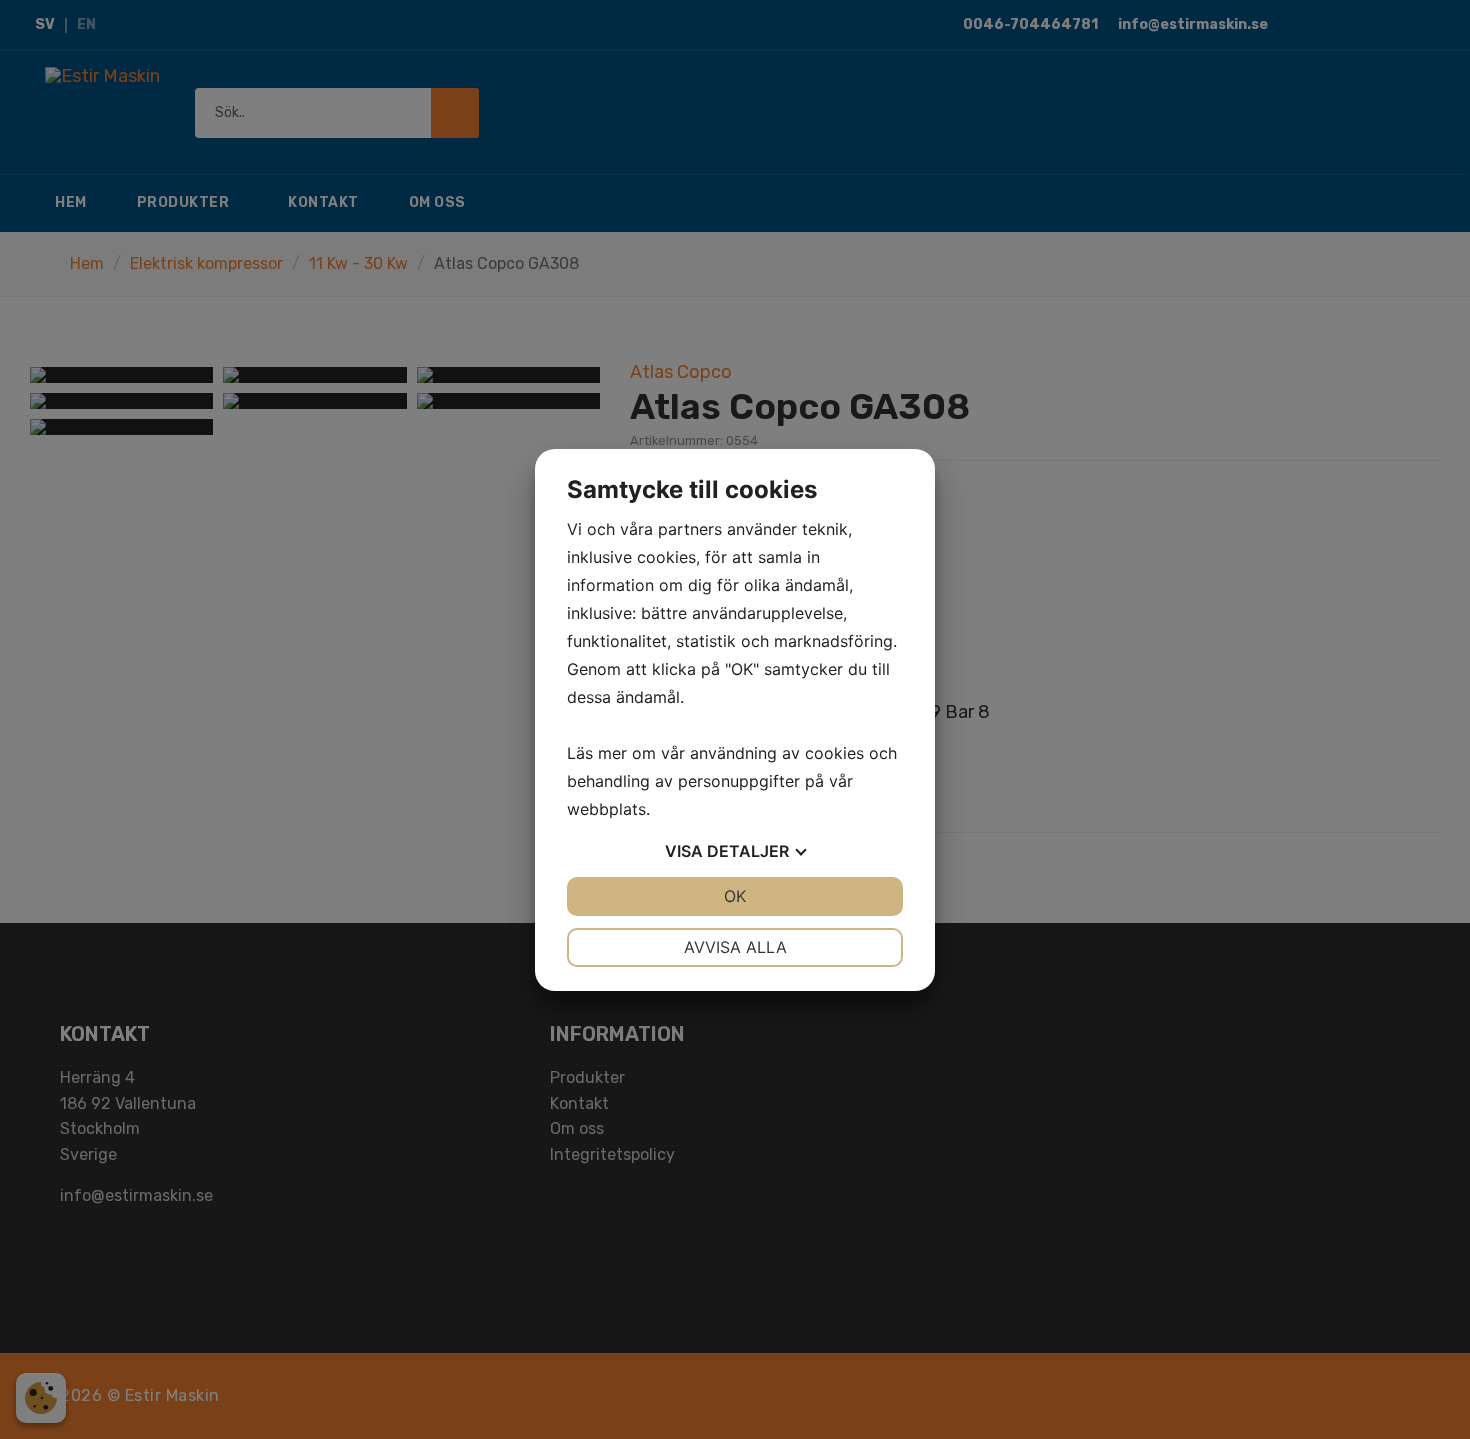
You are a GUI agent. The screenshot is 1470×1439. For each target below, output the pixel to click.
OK (735, 896)
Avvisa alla (735, 947)
